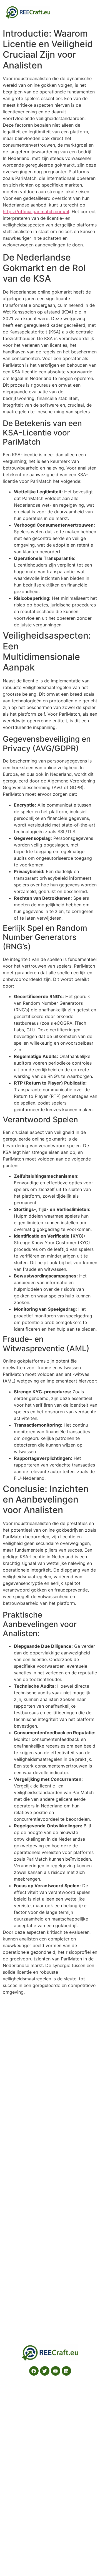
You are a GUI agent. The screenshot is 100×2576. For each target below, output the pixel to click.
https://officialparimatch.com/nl (36, 211)
